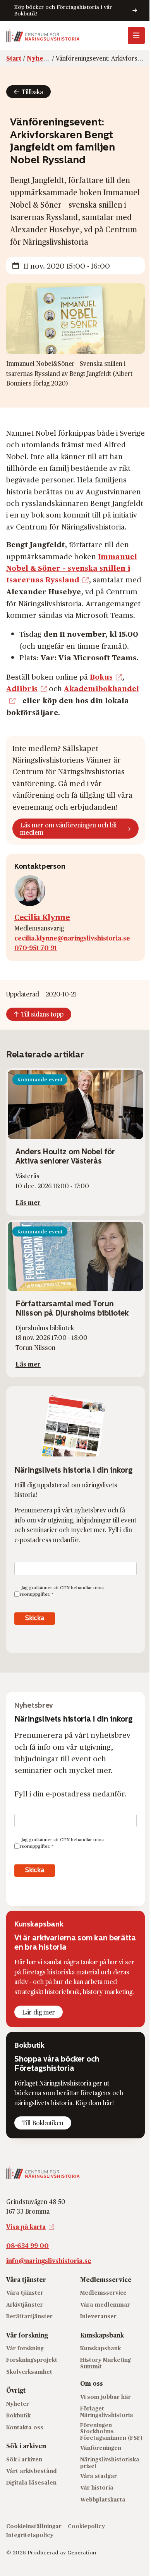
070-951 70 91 (36, 948)
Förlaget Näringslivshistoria (107, 2412)
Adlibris (22, 688)
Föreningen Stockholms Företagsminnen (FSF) (111, 2431)
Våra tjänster (25, 2293)
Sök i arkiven (24, 2459)
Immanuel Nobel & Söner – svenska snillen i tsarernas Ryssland (72, 568)
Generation (82, 2552)
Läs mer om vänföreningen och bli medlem (68, 829)
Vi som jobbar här (106, 2397)
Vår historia (97, 2487)
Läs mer (28, 1202)
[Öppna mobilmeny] (136, 36)
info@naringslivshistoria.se (49, 2261)
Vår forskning (25, 2348)
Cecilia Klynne (42, 917)
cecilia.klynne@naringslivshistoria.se (72, 938)
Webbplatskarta (103, 2499)
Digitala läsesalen (31, 2482)
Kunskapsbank (100, 2348)
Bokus (101, 677)
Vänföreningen (101, 2448)
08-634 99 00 (27, 2245)
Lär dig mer (39, 2012)
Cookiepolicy (86, 2526)
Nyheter (18, 2404)
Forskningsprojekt (32, 2360)
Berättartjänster (29, 2316)
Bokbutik (18, 2415)
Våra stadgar (99, 2476)
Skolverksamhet (29, 2372)
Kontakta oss (25, 2427)
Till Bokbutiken (43, 2123)
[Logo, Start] (43, 36)
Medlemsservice (103, 2293)
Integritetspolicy (30, 2535)
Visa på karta (26, 2227)
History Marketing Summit (106, 2363)
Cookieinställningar (34, 2526)
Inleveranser (98, 2316)
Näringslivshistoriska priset (110, 2463)
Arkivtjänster (25, 2305)
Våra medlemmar (105, 2305)
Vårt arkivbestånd (32, 2471)
